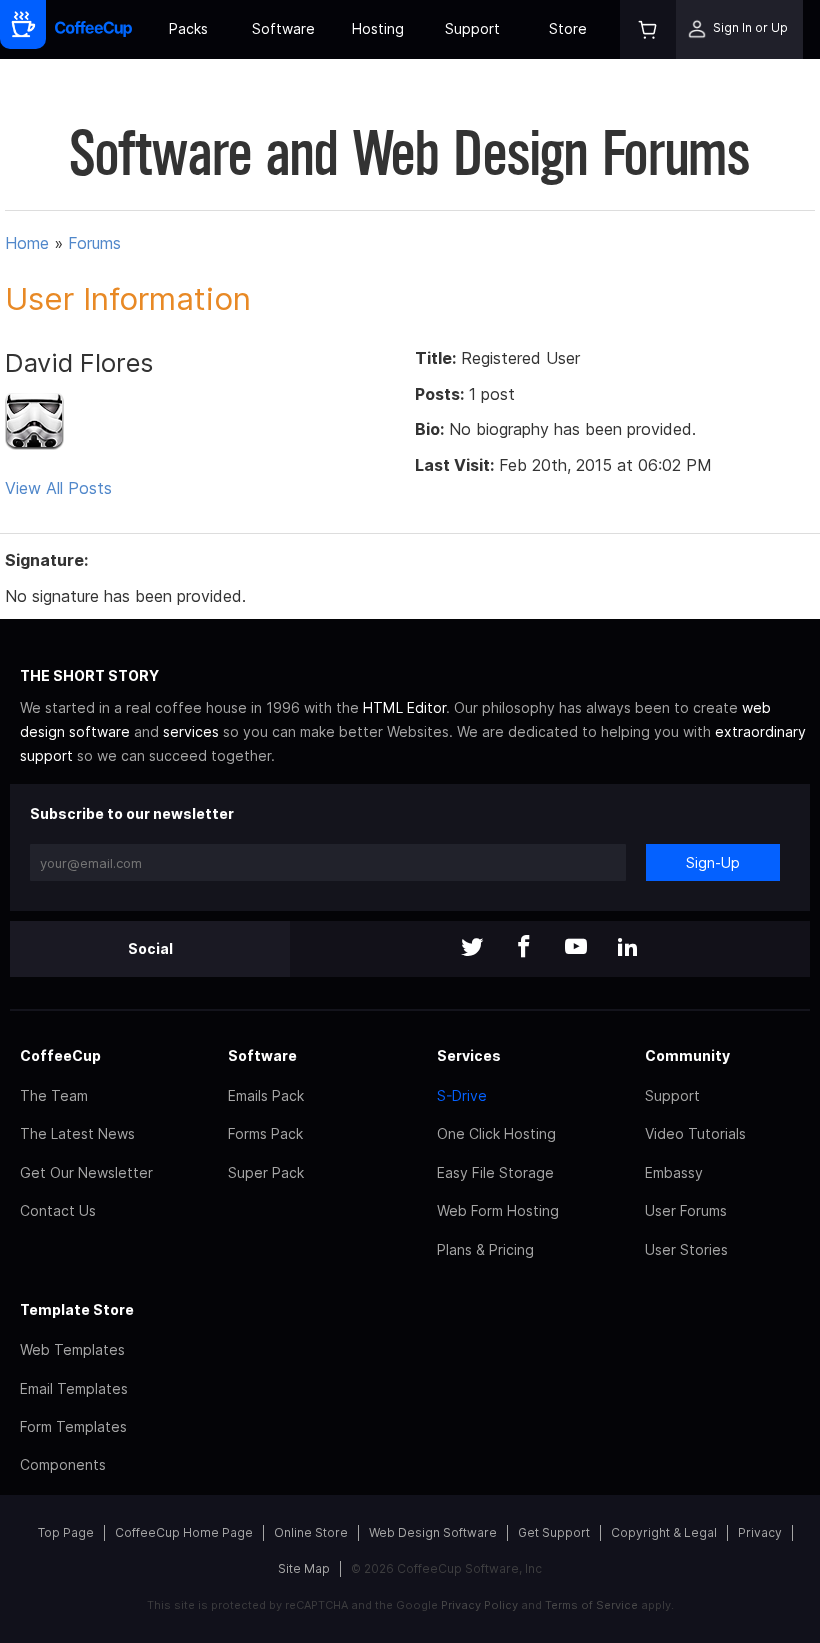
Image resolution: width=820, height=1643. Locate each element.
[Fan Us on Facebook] (524, 948)
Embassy (674, 1172)
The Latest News (77, 1133)
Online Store (311, 1532)
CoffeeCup (60, 1055)
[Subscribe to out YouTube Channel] (576, 948)
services (191, 731)
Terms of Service (591, 1605)
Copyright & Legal (664, 1532)
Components (63, 1464)
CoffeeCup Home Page (184, 1532)
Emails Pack (266, 1095)
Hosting (378, 28)
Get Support (554, 1532)
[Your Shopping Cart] (648, 29)
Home (27, 243)
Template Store (77, 1309)
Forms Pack (265, 1133)
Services (469, 1055)
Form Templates (73, 1426)
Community (687, 1055)
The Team (54, 1095)
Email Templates (74, 1388)
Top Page (66, 1532)
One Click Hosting (496, 1133)
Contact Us (58, 1210)
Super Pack (266, 1172)
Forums (94, 243)
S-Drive (462, 1095)
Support (472, 28)
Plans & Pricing (485, 1249)
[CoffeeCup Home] (93, 29)
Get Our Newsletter (86, 1172)
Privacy (760, 1532)
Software (283, 28)
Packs (188, 28)
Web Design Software (433, 1532)
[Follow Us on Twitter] (472, 948)
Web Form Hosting (498, 1210)
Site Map (304, 1568)
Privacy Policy (479, 1605)
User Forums (686, 1210)
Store (568, 28)
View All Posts (58, 488)
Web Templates (72, 1349)
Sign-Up (713, 862)
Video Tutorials (695, 1133)
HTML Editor (404, 707)
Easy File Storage (495, 1172)
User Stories (686, 1249)
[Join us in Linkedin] (628, 948)
